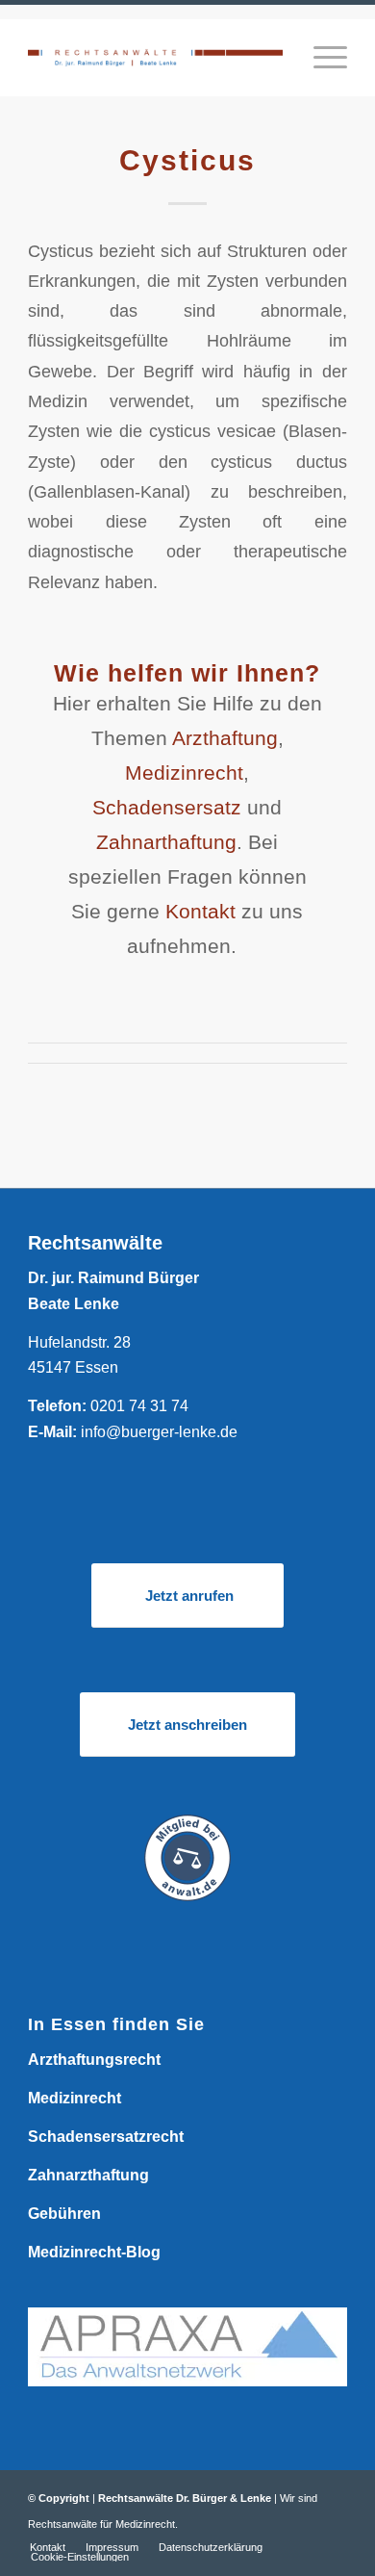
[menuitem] (321, 58)
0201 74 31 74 (139, 1406)
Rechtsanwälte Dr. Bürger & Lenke (185, 2498)
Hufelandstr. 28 (79, 1342)
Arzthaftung (225, 738)
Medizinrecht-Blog (94, 2252)
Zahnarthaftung (166, 842)
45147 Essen (73, 1367)
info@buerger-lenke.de (159, 1432)
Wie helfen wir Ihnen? (187, 673)
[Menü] (321, 58)
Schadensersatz (167, 807)
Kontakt (200, 911)
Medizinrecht (184, 773)
